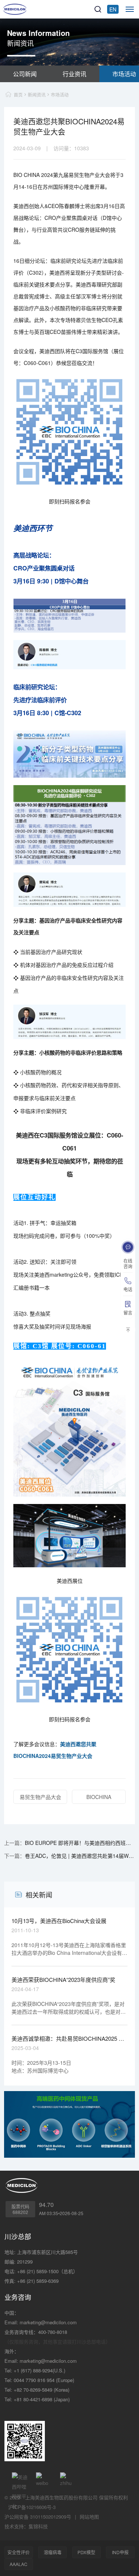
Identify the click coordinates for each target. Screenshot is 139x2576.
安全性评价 (19, 2552)
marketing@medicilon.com (48, 2322)
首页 (18, 95)
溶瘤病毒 (53, 2552)
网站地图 (89, 2517)
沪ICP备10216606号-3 (32, 2507)
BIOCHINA (99, 1797)
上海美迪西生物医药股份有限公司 (61, 2497)
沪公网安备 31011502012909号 (38, 2517)
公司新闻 (25, 74)
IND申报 (120, 2552)
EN (113, 9)
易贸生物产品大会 (40, 1797)
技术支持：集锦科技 (26, 2526)
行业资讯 (75, 74)
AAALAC (19, 2564)
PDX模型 (86, 2552)
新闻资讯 (37, 95)
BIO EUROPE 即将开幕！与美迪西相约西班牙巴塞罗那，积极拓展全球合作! (80, 1843)
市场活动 (60, 95)
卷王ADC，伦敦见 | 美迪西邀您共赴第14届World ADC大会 (80, 1856)
